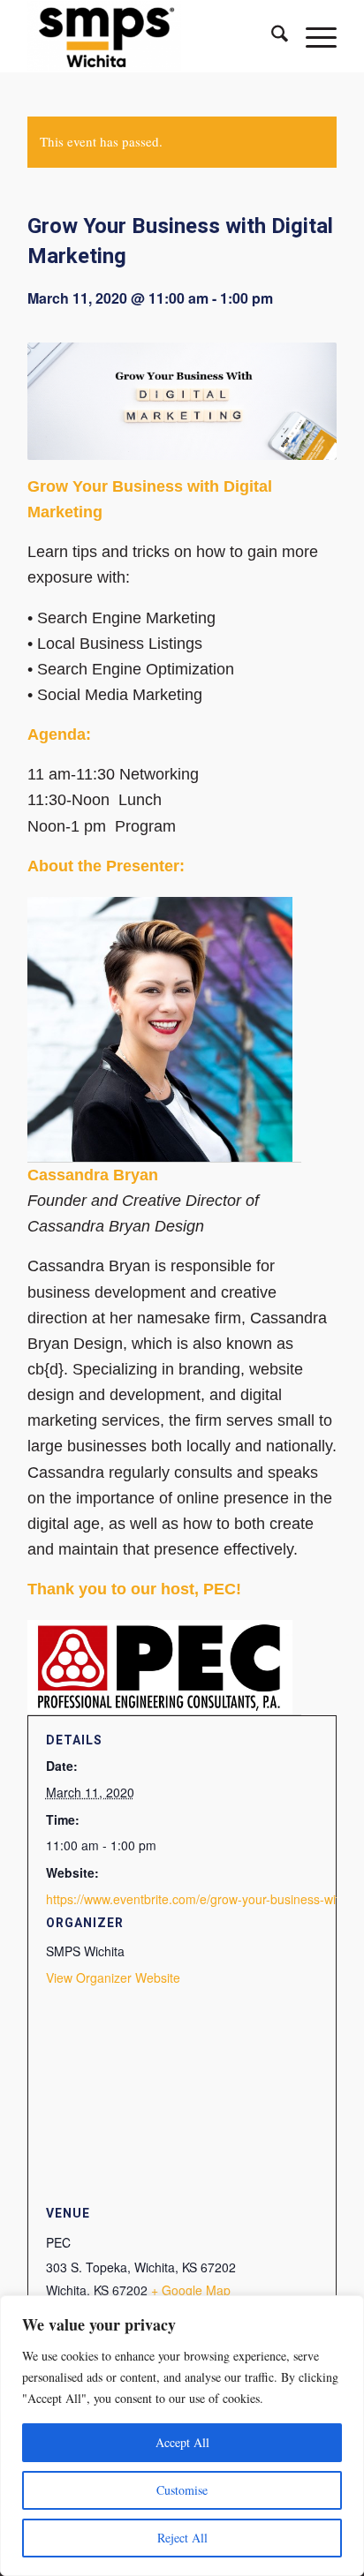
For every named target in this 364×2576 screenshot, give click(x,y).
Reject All (182, 2538)
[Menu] (312, 36)
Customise (182, 2490)
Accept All (182, 2442)
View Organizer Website (113, 1977)
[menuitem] (271, 36)
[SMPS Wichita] (151, 36)
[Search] (271, 36)
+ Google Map (191, 2290)
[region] (182, 2436)
